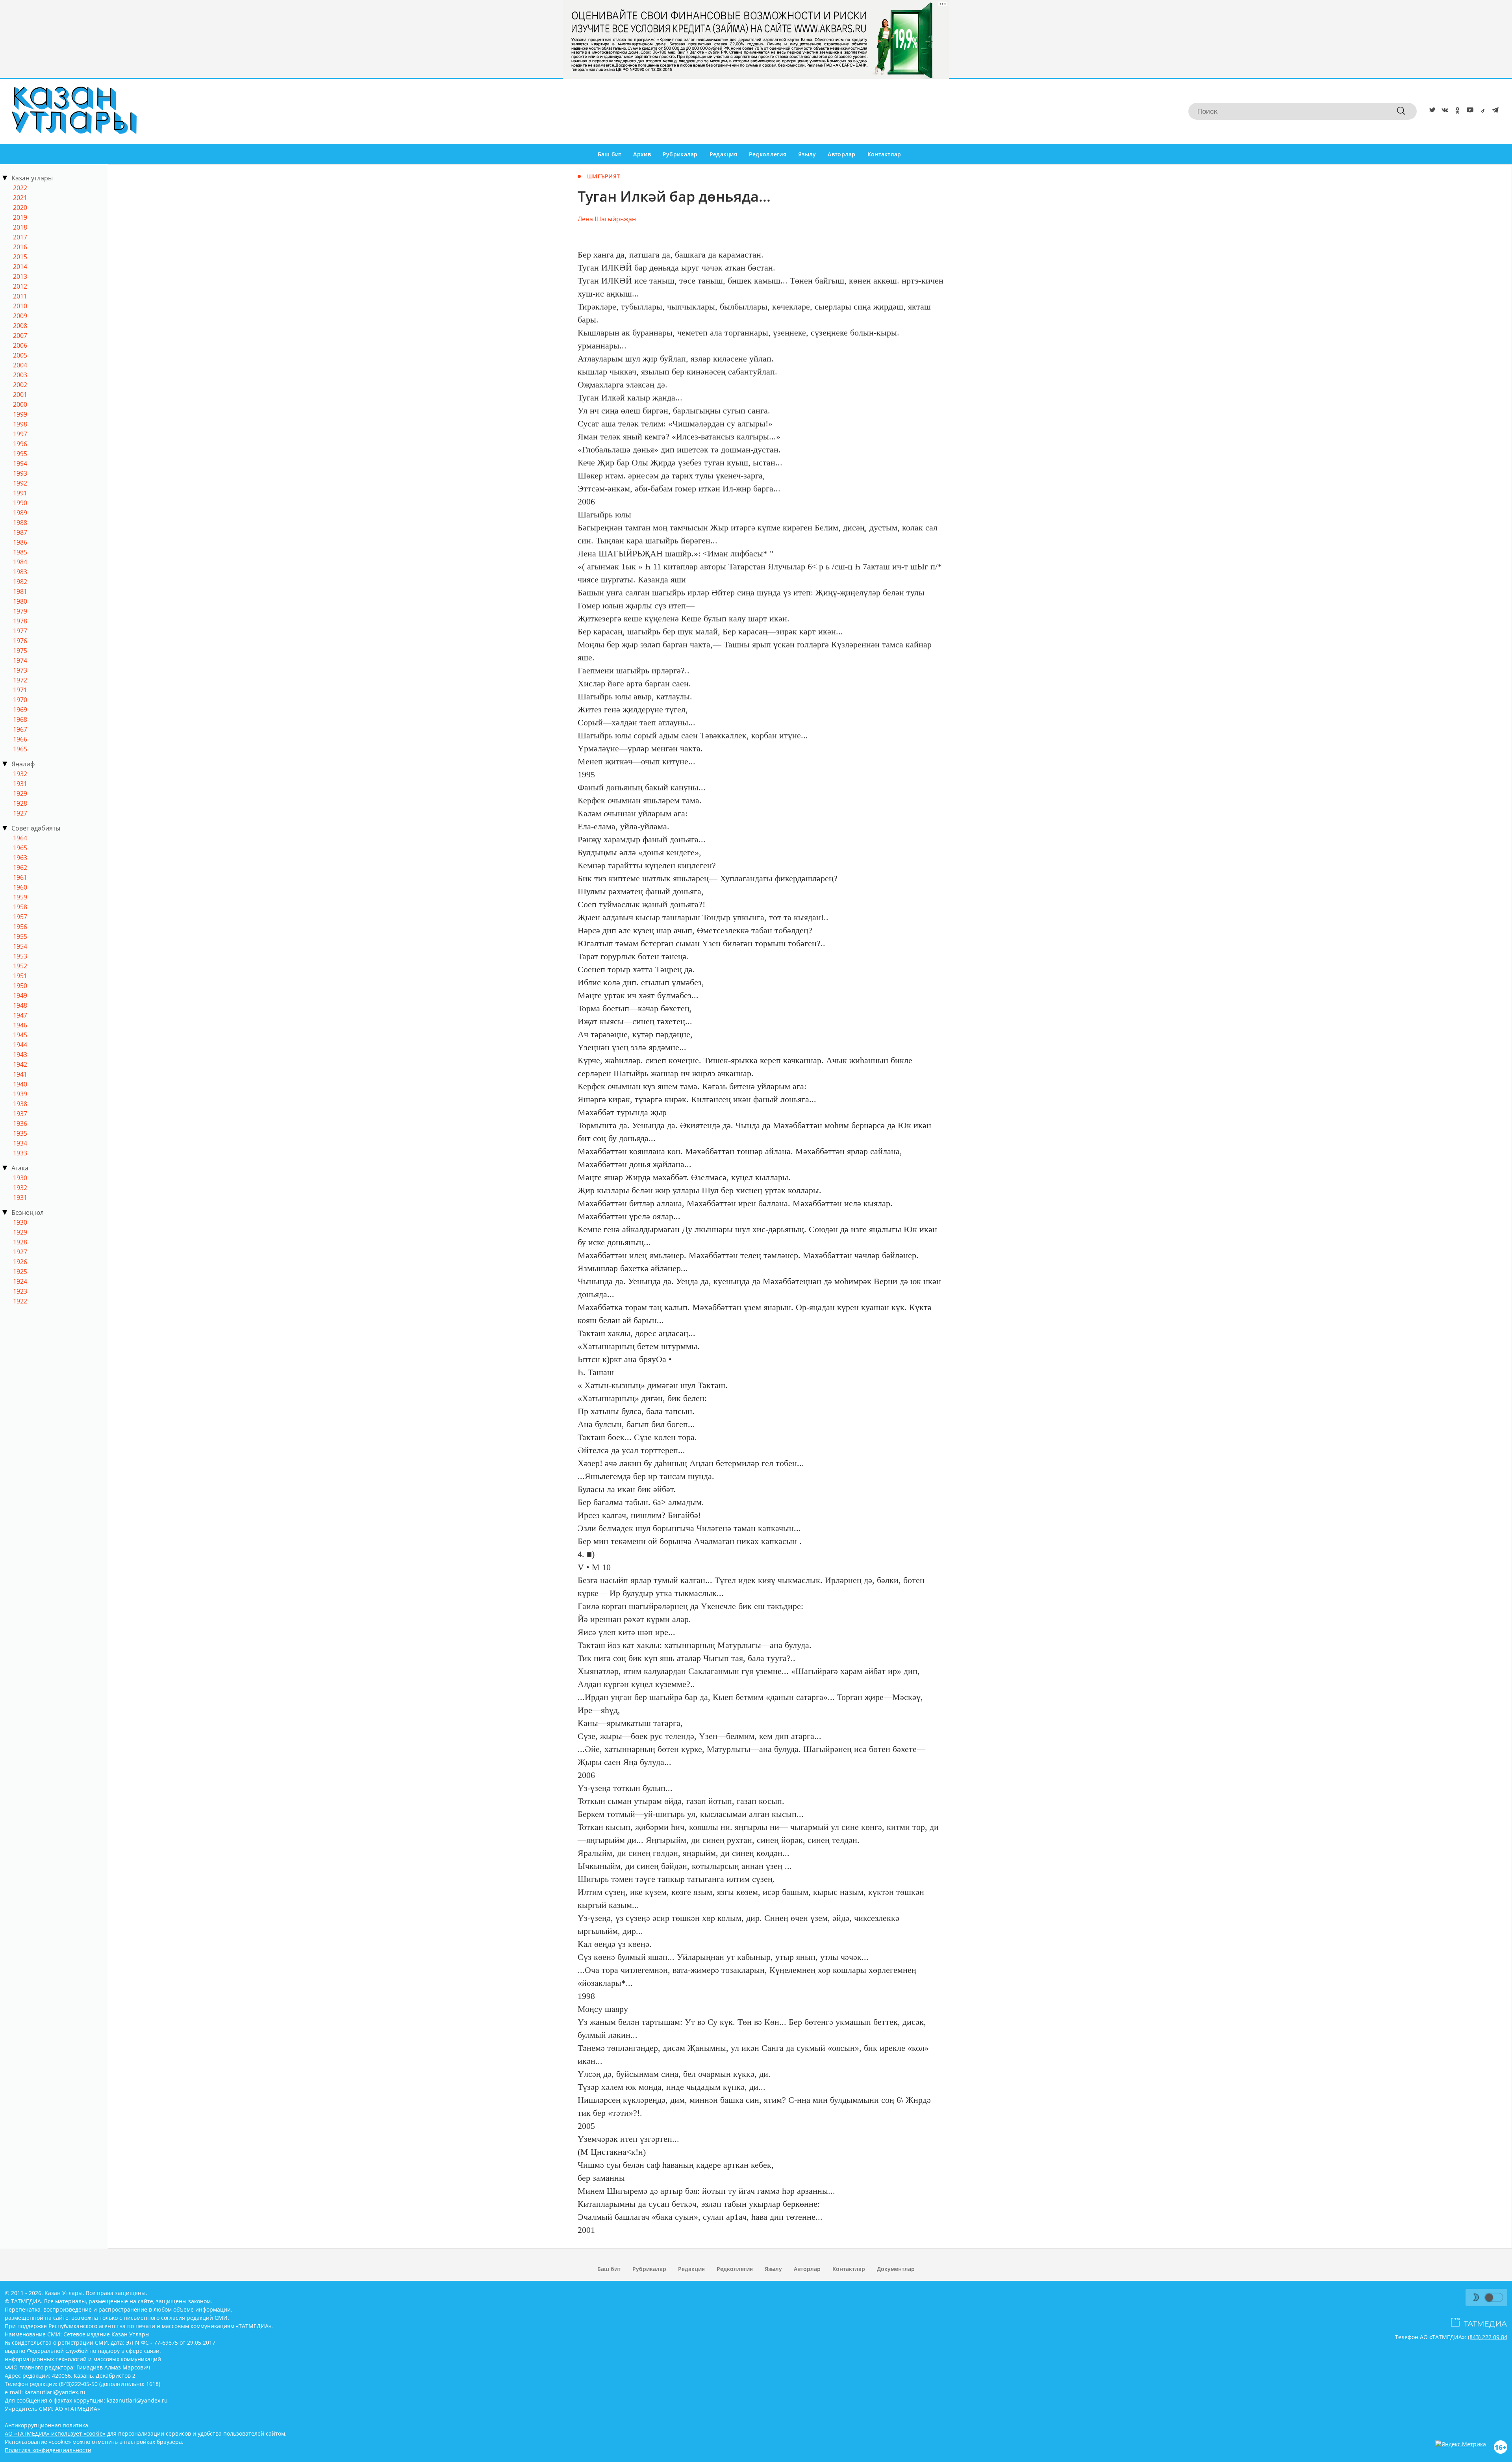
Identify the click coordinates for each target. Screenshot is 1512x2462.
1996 (20, 444)
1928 (20, 803)
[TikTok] (1481, 111)
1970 (20, 700)
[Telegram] (1494, 111)
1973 (20, 670)
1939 (20, 1094)
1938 (20, 1104)
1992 (20, 483)
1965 (20, 749)
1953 (20, 956)
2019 (20, 217)
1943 (20, 1055)
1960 (20, 887)
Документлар (896, 2269)
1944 (20, 1045)
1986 (20, 542)
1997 (20, 434)
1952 (20, 966)
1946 (20, 1025)
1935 (20, 1133)
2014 (20, 267)
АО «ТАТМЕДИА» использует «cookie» (55, 2433)
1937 (20, 1114)
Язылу (807, 154)
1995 (20, 454)
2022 (20, 188)
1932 (20, 774)
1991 (20, 493)
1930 (20, 1178)
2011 (20, 296)
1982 (20, 582)
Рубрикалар (680, 154)
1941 (20, 1074)
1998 (20, 424)
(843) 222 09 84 (1488, 2337)
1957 (20, 917)
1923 (20, 1291)
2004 (20, 365)
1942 (20, 1064)
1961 (20, 877)
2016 (20, 247)
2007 (20, 336)
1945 (20, 1035)
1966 (20, 739)
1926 (20, 1262)
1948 (20, 1005)
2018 (20, 227)
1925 (20, 1272)
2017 (20, 237)
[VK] (1443, 111)
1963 (20, 858)
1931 (20, 784)
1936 (20, 1123)
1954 (20, 946)
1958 (20, 907)
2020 (20, 208)
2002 (20, 385)
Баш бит (610, 154)
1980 (20, 601)
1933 (20, 1153)
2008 (20, 326)
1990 (20, 503)
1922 (20, 1301)
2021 (20, 198)
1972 (20, 680)
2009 (20, 316)
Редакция (723, 154)
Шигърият (603, 176)
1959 (20, 897)
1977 (20, 631)
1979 (20, 611)
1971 (20, 690)
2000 (20, 404)
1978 (20, 621)
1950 (20, 986)
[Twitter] (1431, 111)
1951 (20, 976)
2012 (20, 286)
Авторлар (841, 154)
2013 (20, 276)
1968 (20, 719)
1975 (20, 651)
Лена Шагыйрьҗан (607, 219)
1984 (20, 562)
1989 (20, 513)
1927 (20, 813)
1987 (20, 532)
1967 (20, 729)
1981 (20, 591)
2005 (20, 355)
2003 (20, 375)
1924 (20, 1281)
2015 (20, 257)
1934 (20, 1143)
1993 (20, 473)
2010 (20, 306)
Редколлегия (768, 154)
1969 (20, 710)
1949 (20, 996)
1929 (20, 793)
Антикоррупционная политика (46, 2425)
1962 (20, 868)
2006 (20, 345)
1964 (20, 838)
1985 (20, 552)
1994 (20, 463)
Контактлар (884, 154)
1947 (20, 1015)
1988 (20, 523)
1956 (20, 927)
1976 (20, 641)
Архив (642, 154)
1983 (20, 572)
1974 (20, 660)
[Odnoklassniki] (1456, 111)
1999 (20, 414)
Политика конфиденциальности (48, 2450)
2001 (20, 395)
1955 (20, 936)
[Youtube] (1469, 111)
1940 (20, 1084)
